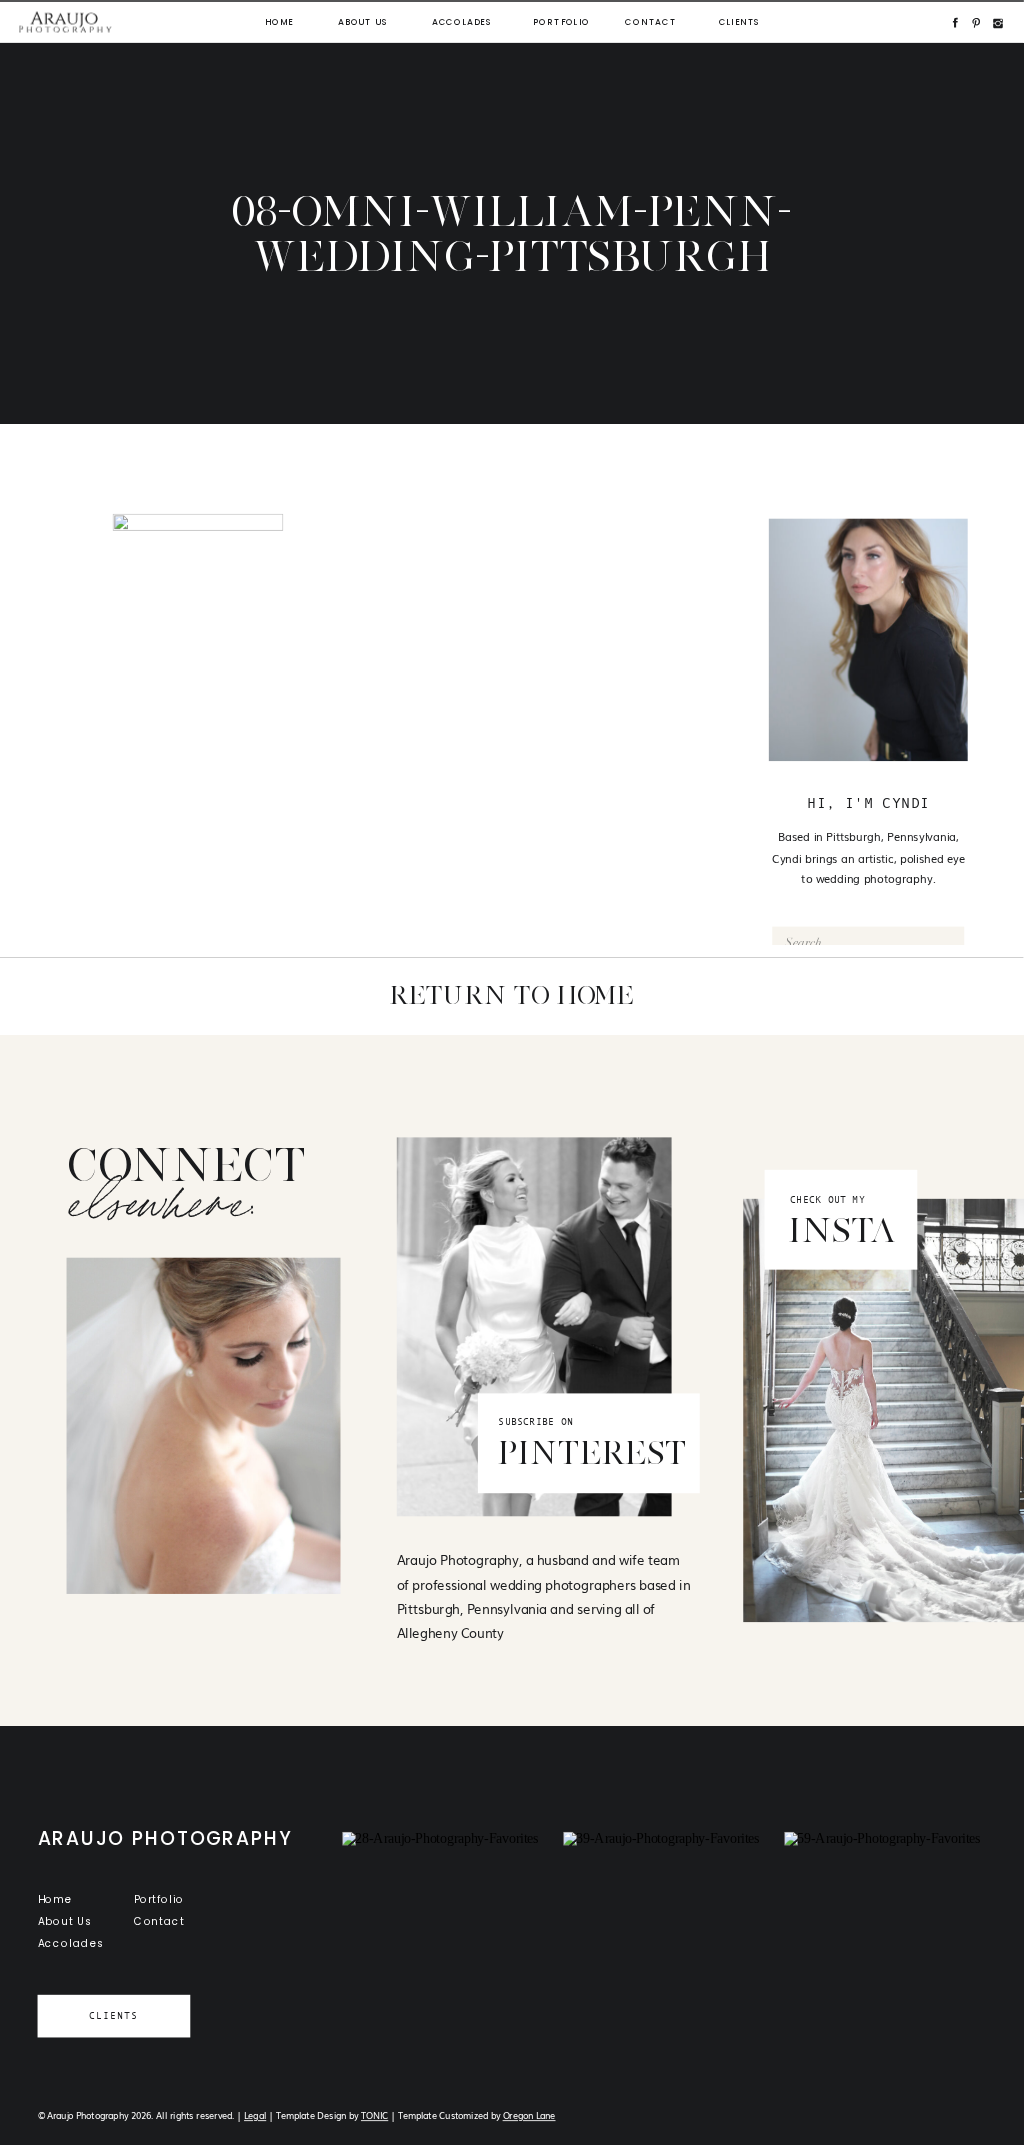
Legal (255, 2115)
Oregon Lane (529, 2115)
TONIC (374, 2115)
